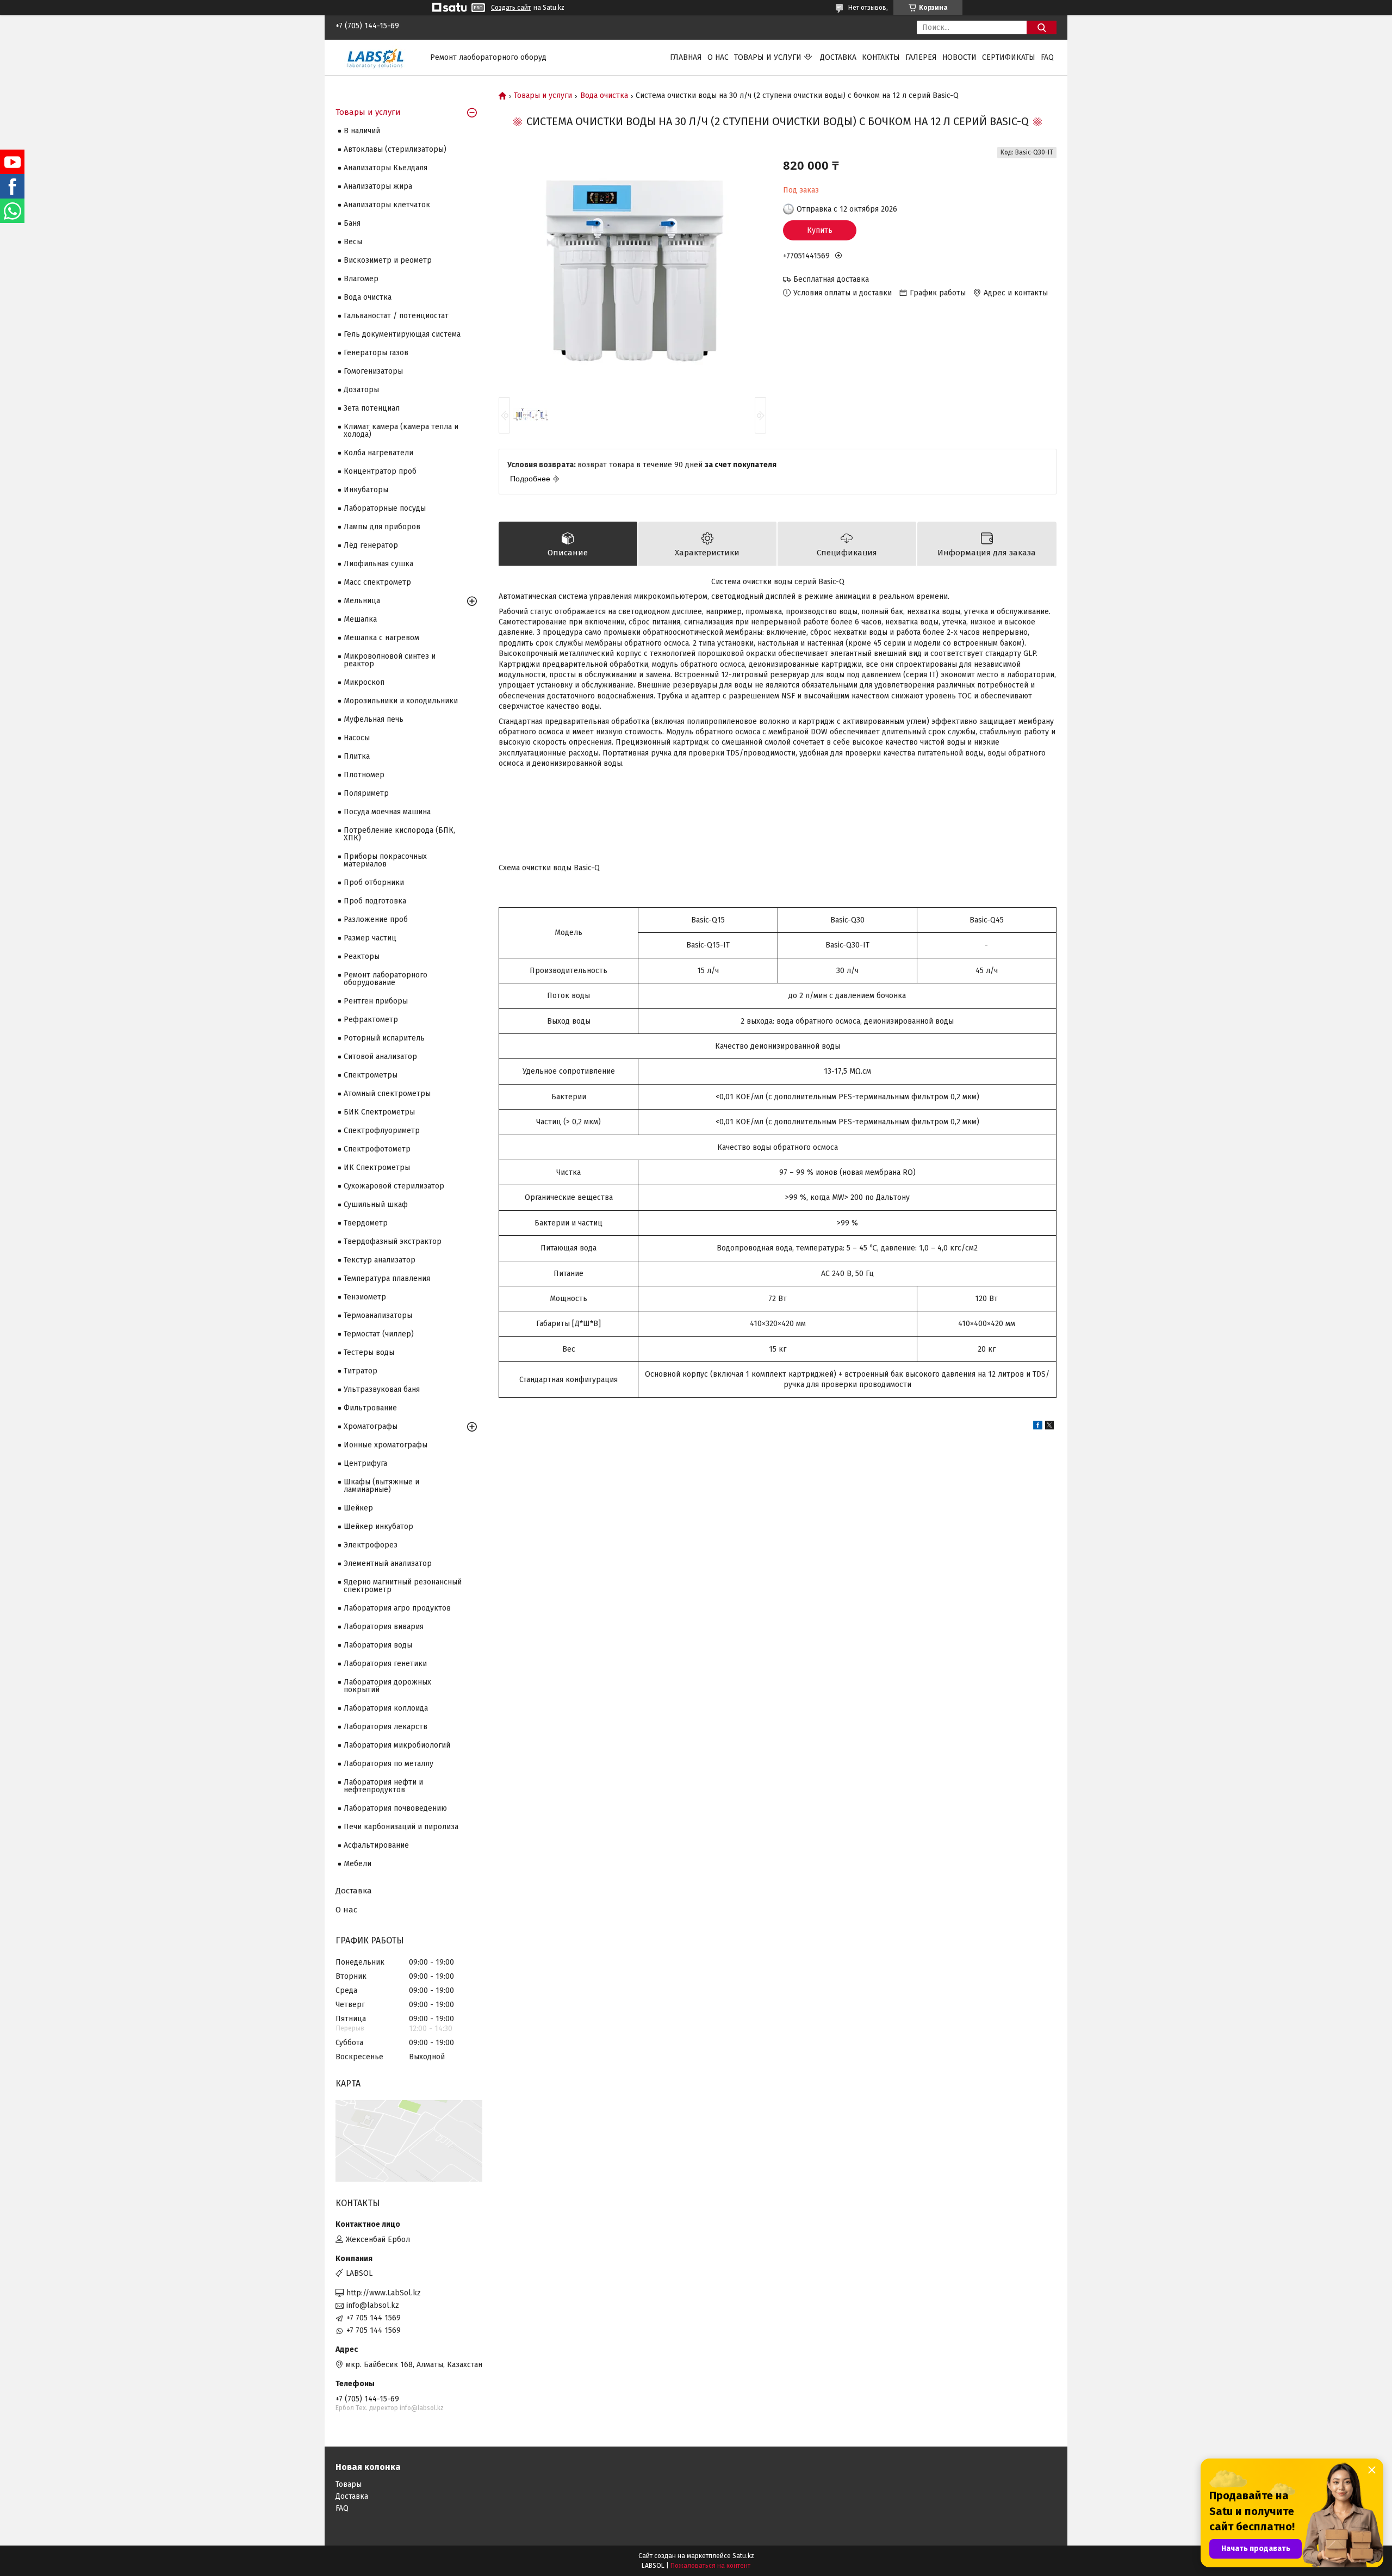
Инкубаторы (366, 490)
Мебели (358, 1864)
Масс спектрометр (377, 582)
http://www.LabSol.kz (384, 2293)
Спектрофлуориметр (382, 1131)
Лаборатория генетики (385, 1664)
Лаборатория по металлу (389, 1764)
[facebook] (1038, 1427)
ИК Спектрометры (377, 1168)
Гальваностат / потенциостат (396, 316)
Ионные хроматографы (386, 1445)
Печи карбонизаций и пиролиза (401, 1827)
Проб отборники (374, 883)
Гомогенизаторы (373, 371)
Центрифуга (365, 1463)
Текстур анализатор (380, 1260)
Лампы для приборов (382, 527)
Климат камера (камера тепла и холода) (401, 431)
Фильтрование (370, 1408)
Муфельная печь (374, 719)
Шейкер (358, 1508)
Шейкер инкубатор (378, 1527)
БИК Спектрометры (379, 1112)
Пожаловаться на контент (710, 2566)
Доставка (838, 57)
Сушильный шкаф (376, 1205)
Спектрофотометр (377, 1149)
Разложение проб (376, 919)
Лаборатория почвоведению (395, 1808)
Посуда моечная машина (387, 812)
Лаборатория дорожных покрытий (387, 1686)
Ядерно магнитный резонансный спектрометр (403, 1586)
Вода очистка (604, 96)
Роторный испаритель (384, 1038)
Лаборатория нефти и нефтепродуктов (383, 1786)
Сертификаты (1009, 57)
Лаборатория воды (378, 1645)
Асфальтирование (376, 1845)
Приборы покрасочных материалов (385, 860)
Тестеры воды (369, 1352)
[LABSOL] (376, 57)
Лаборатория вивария (384, 1627)
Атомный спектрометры (387, 1094)
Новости (959, 57)
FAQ (1047, 57)
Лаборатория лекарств (386, 1727)
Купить (820, 230)
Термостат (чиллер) (379, 1334)
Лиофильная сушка (378, 564)
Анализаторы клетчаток (387, 205)
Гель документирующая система (402, 334)
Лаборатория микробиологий (397, 1745)
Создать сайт (511, 8)
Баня (352, 223)
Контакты (881, 57)
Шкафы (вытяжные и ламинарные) (381, 1486)
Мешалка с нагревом (381, 638)
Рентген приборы (376, 1001)
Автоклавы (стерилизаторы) (395, 149)
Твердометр (366, 1223)
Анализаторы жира (378, 186)
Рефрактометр (371, 1020)
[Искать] (1042, 27)
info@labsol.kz (373, 2305)
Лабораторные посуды (385, 508)
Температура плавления (387, 1278)
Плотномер (364, 775)
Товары (349, 2484)
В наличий (362, 131)
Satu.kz (743, 2556)
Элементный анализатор (388, 1563)
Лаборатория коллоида (386, 1708)
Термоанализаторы (378, 1315)
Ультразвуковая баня (382, 1389)
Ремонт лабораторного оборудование (386, 979)
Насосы (357, 738)
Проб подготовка (375, 901)
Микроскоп (364, 682)
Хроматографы (371, 1426)
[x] (1049, 1427)
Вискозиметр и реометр (388, 260)
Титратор (361, 1371)
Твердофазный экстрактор (393, 1241)
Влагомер (361, 279)
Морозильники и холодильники (401, 701)
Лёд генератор (371, 545)
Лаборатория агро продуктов (397, 1608)
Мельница (362, 601)
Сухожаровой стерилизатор (394, 1186)
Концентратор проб (380, 471)
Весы (353, 242)
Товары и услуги (768, 57)
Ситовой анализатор (380, 1057)
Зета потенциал (372, 408)
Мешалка (360, 619)
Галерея (921, 57)
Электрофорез (371, 1545)
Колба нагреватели (378, 453)
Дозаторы (361, 390)
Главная (686, 57)
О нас (718, 57)
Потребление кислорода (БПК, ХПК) (399, 834)
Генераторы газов (376, 353)
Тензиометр (365, 1297)
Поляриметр (366, 793)
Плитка (357, 756)
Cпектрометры (371, 1075)
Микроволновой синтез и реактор (390, 660)
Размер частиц (370, 938)
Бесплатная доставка (831, 279)
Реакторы (362, 956)
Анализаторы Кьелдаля (386, 168)
